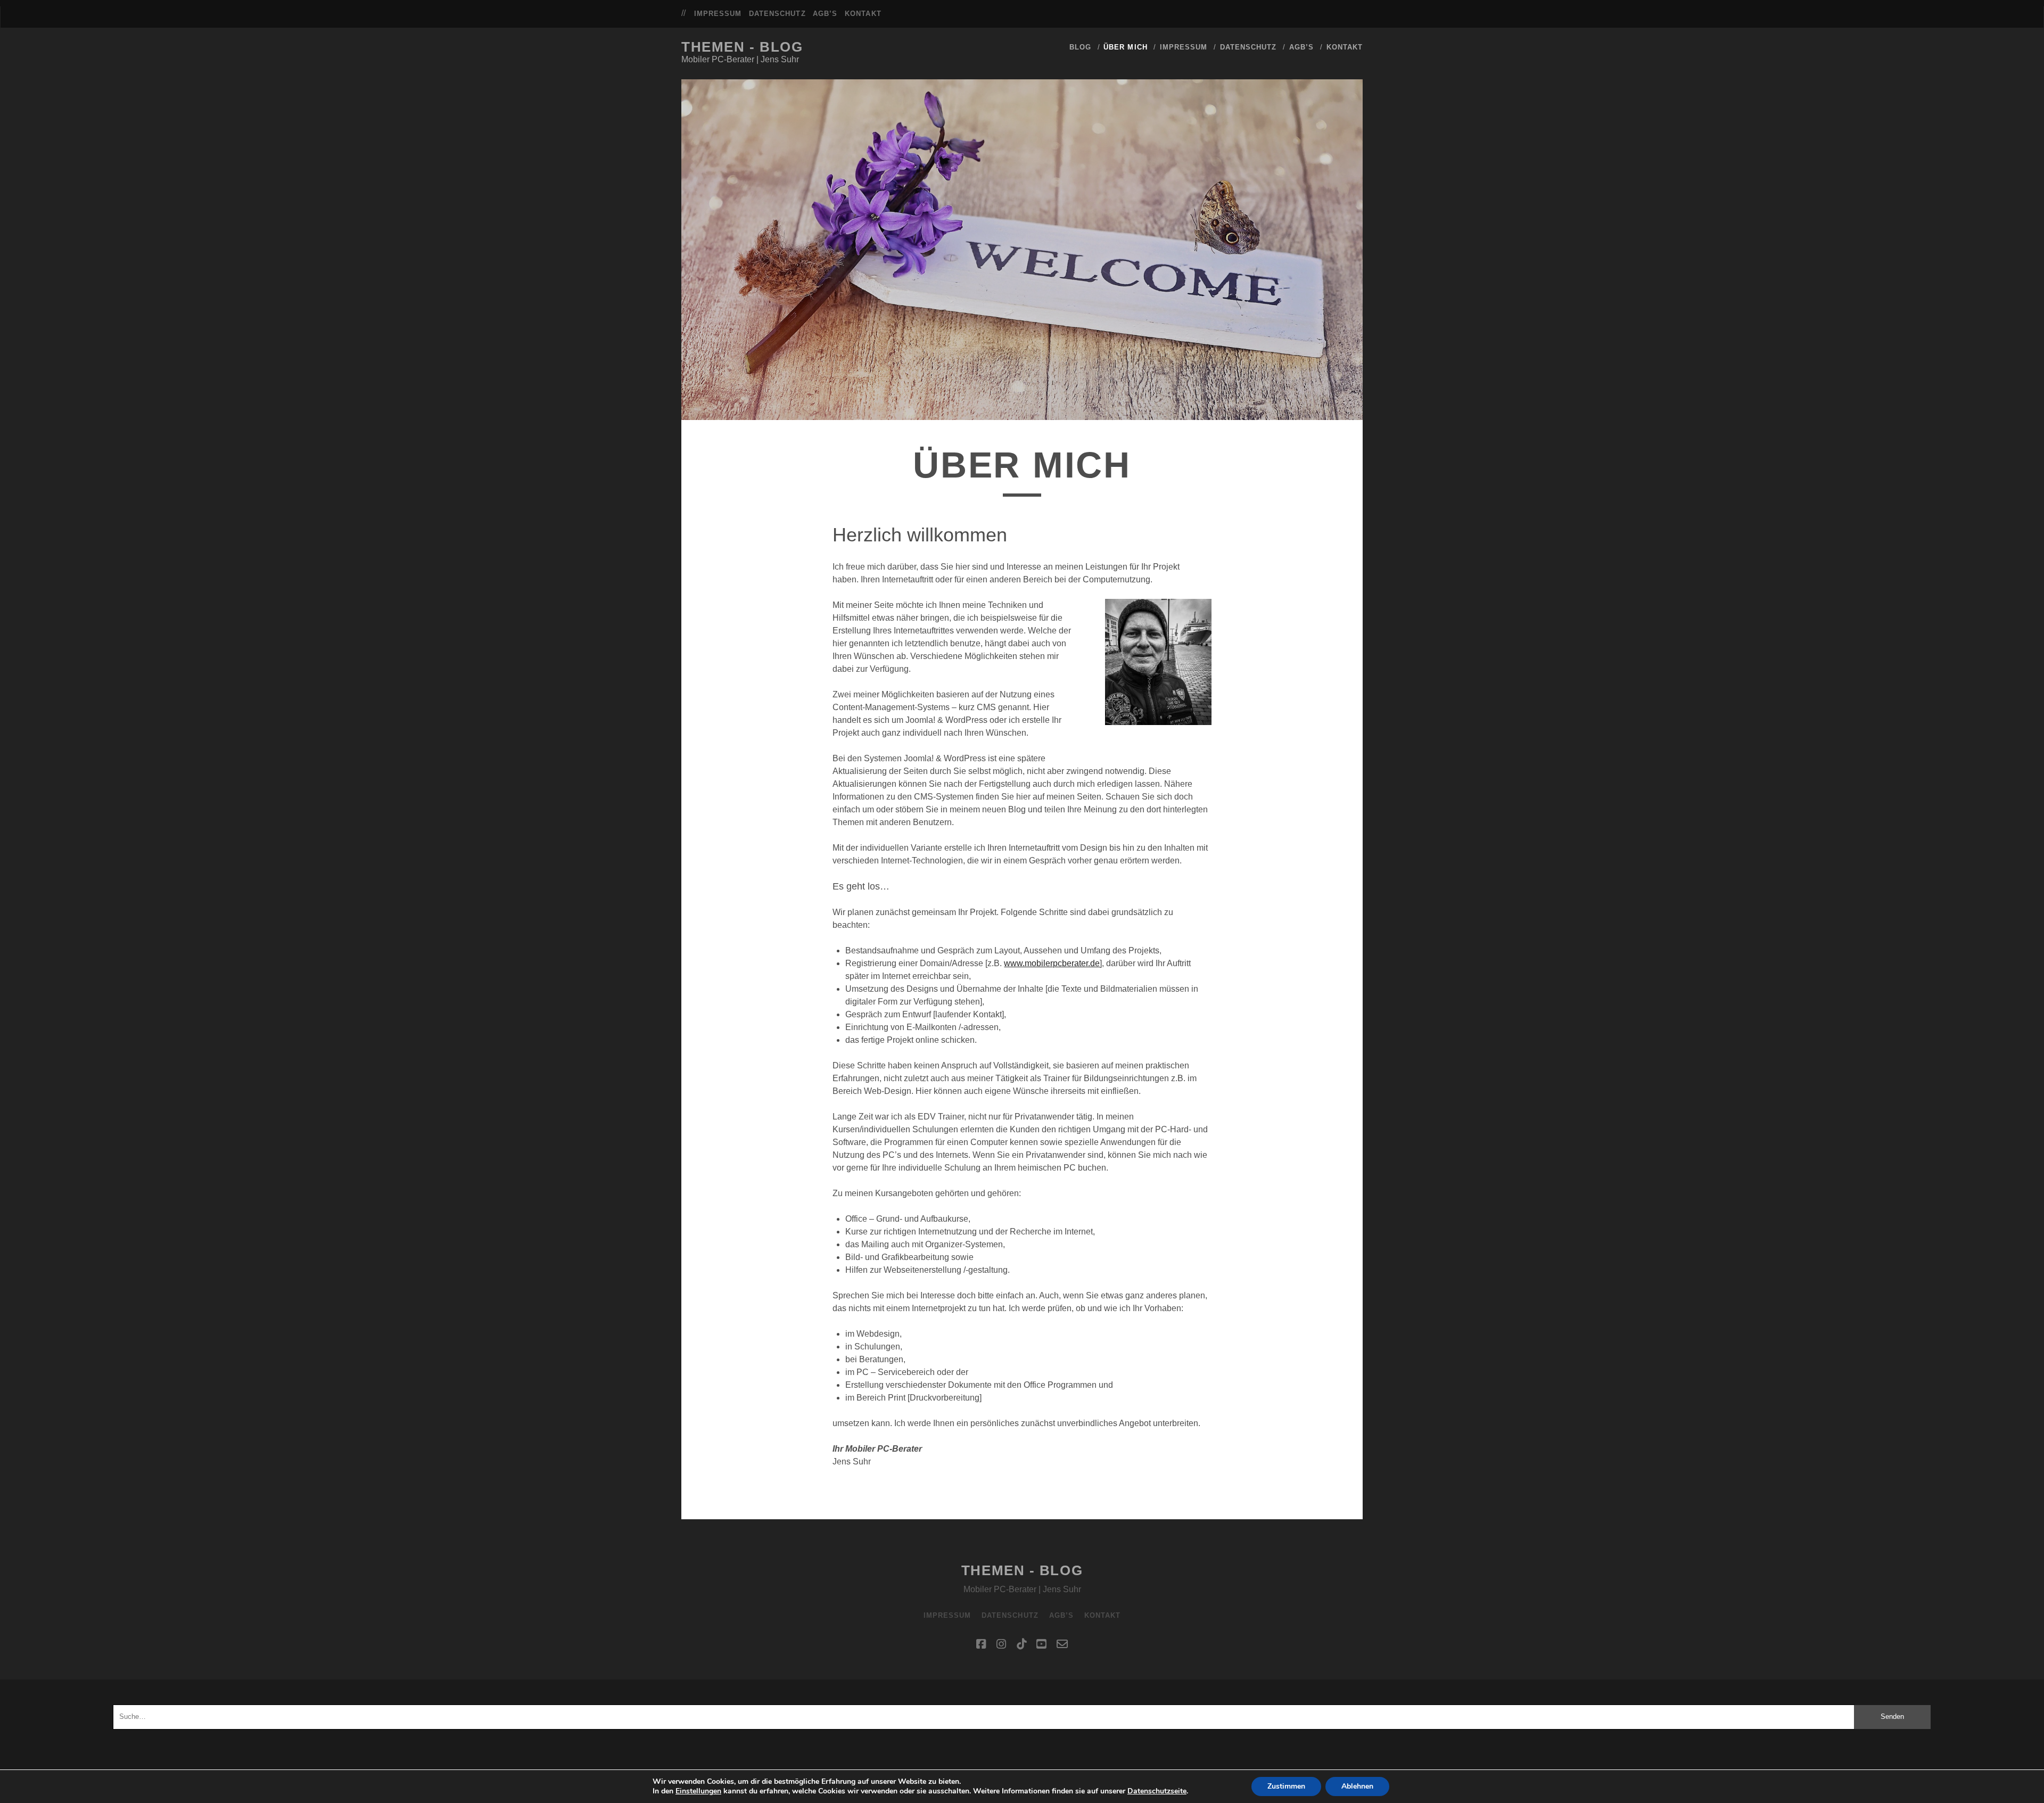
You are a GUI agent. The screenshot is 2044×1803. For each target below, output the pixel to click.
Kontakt (863, 14)
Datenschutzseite (1157, 1791)
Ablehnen (1357, 1786)
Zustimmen (1286, 1786)
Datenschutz (777, 14)
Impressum (718, 14)
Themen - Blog (742, 47)
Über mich (1125, 47)
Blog (1080, 47)
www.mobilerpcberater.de (1052, 963)
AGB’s (825, 14)
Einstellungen (698, 1791)
